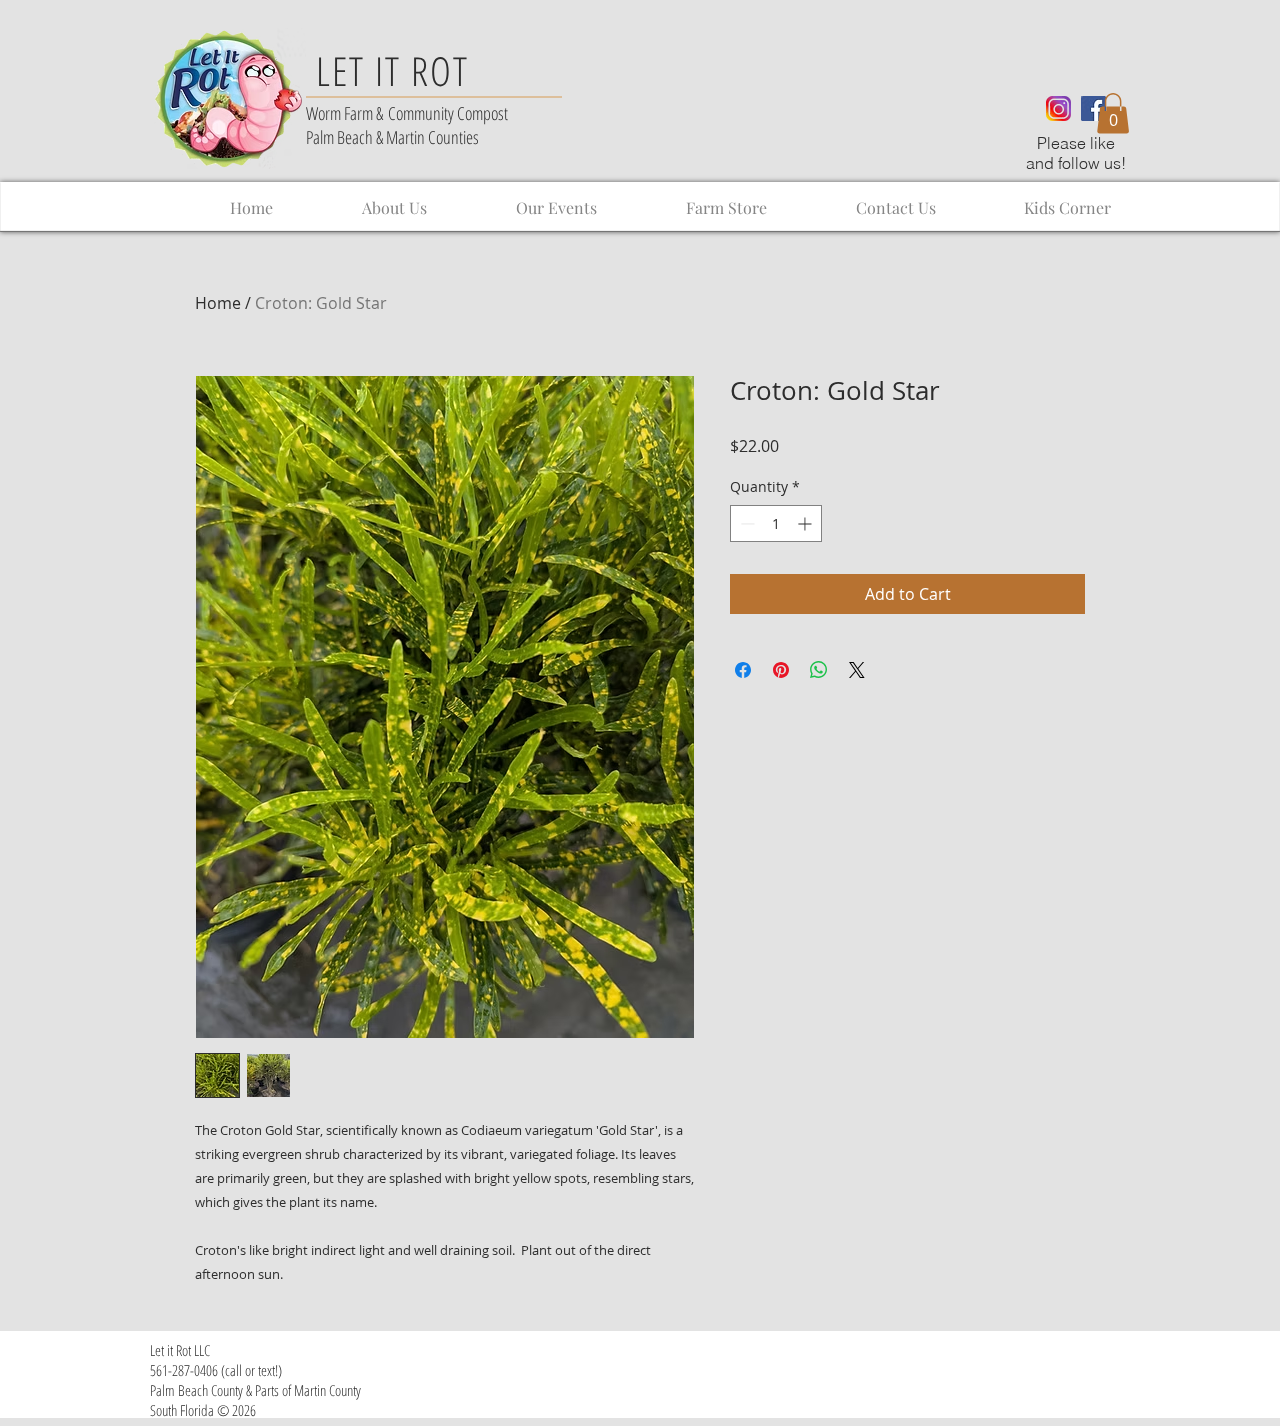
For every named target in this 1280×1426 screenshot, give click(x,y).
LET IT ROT (392, 70)
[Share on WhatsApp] (819, 670)
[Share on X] (857, 670)
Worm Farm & (347, 113)
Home (218, 303)
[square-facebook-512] (1093, 108)
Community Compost (448, 113)
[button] (1113, 113)
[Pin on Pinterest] (781, 670)
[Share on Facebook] (743, 670)
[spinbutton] (776, 523)
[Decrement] (745, 523)
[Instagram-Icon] (1058, 108)
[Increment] (806, 523)
